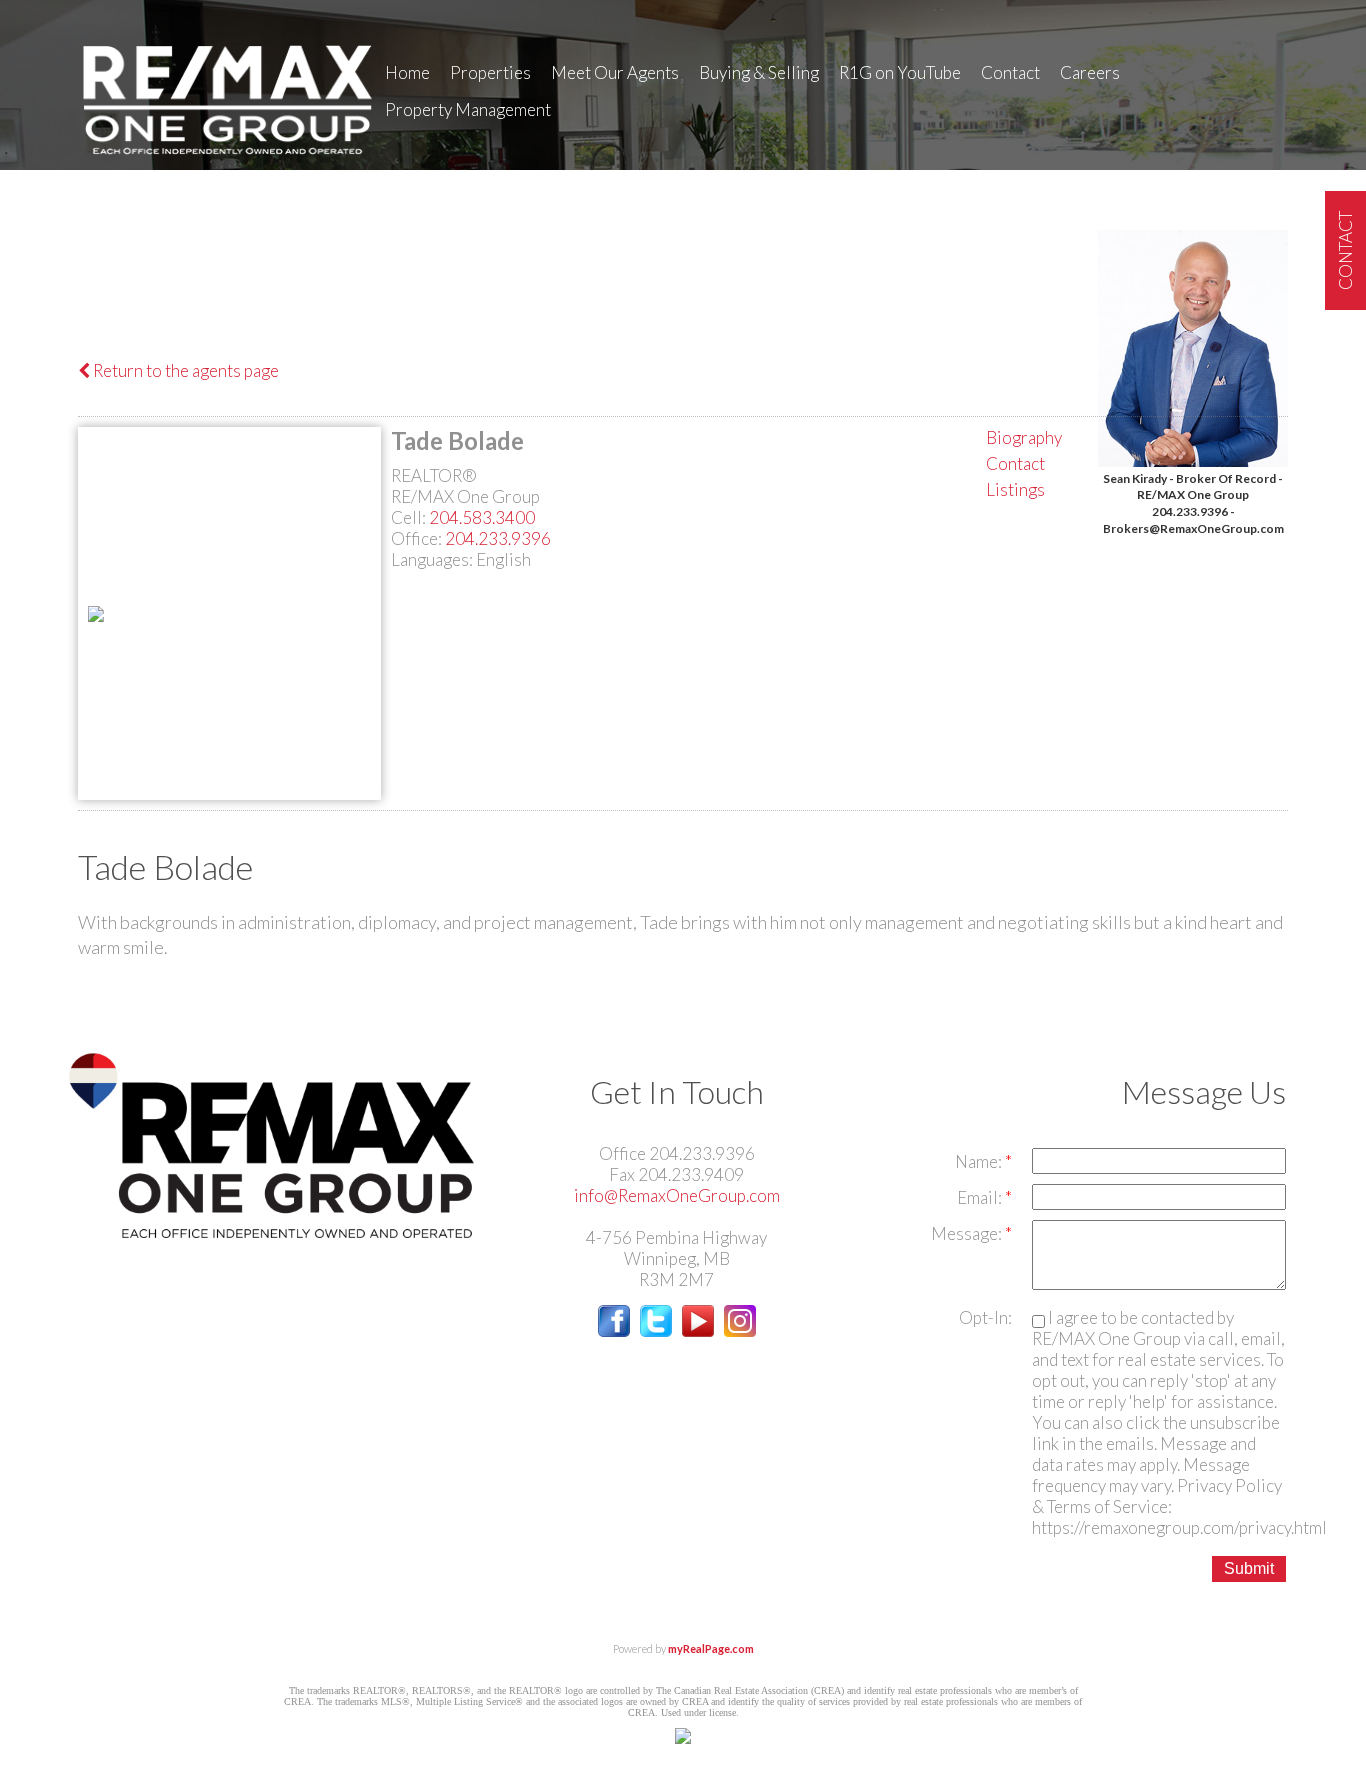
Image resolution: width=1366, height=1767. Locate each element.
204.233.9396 (498, 538)
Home (407, 72)
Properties (490, 72)
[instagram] (740, 1330)
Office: (418, 538)
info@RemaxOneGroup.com (677, 1195)
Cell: (410, 517)
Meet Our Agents (615, 72)
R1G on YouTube (900, 72)
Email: (981, 1197)
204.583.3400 (482, 517)
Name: (980, 1161)
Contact (1010, 72)
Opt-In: (985, 1317)
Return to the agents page (184, 370)
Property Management (468, 109)
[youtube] (698, 1330)
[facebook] (614, 1330)
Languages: (433, 559)
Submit (1249, 1568)
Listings (1015, 489)
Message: (968, 1233)
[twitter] (656, 1330)
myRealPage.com (711, 1648)
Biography (1024, 437)
